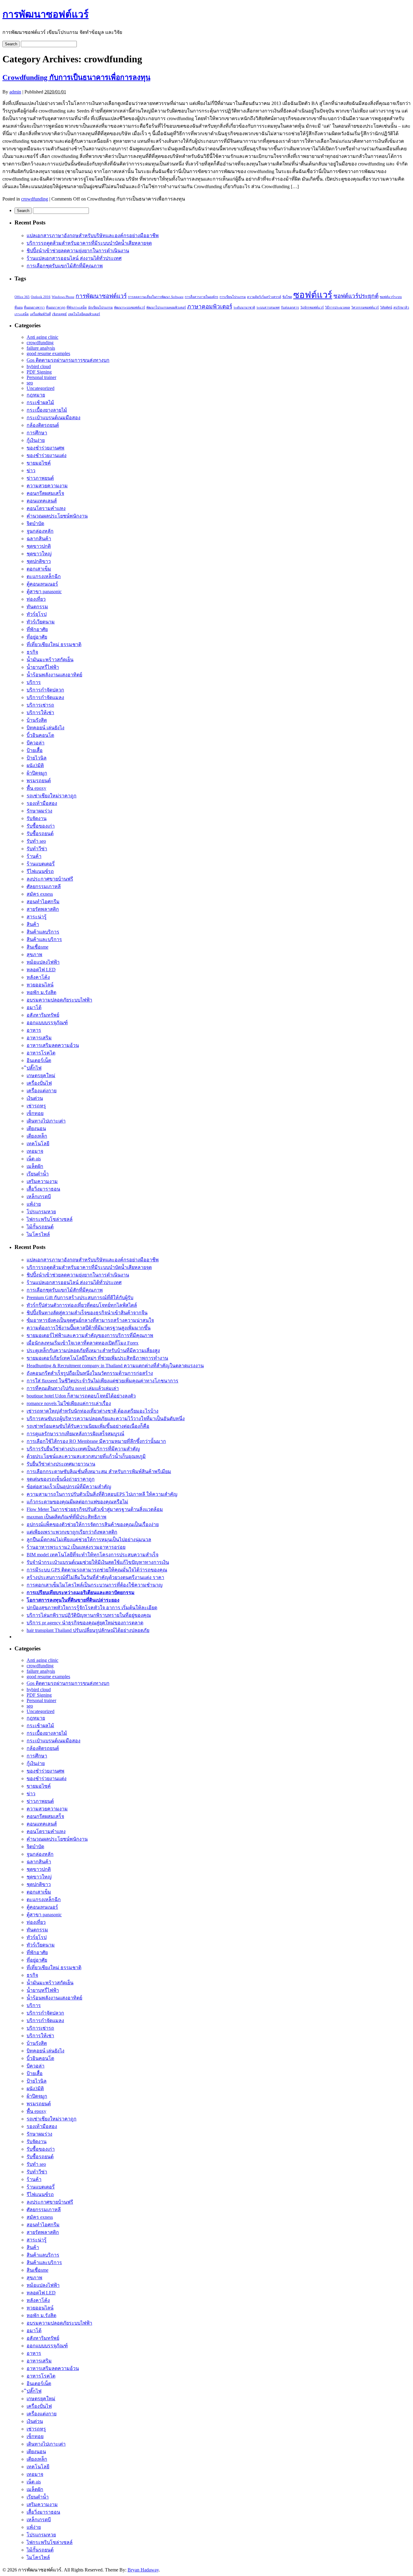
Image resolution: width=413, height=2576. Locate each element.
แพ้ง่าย (34, 1204)
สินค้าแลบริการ (43, 932)
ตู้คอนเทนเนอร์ (42, 584)
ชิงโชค (287, 297)
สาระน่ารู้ (37, 917)
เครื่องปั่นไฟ (39, 1083)
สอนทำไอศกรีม (43, 902)
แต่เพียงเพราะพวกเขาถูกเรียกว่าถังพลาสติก (72, 1532)
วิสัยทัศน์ (386, 307)
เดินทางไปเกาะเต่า (46, 1121)
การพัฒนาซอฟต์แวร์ (46, 14)
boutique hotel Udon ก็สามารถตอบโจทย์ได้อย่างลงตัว (81, 1396)
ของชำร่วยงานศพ (46, 448)
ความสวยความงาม (47, 486)
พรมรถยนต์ (39, 781)
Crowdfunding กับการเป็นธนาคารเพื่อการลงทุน (76, 77)
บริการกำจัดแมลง (45, 697)
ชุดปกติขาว (39, 561)
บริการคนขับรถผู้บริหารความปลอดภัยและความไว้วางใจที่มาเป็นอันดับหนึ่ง (106, 1419)
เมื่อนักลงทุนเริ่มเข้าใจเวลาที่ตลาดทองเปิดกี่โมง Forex (83, 1343)
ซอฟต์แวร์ (313, 295)
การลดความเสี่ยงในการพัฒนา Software (156, 297)
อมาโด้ (34, 1007)
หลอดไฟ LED (41, 970)
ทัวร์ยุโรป (37, 614)
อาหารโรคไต (41, 1053)
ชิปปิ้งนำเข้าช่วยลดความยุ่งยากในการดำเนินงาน (78, 251)
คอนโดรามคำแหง (46, 508)
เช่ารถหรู (36, 1106)
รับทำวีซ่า (37, 849)
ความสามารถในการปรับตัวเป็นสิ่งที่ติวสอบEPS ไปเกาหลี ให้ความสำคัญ (102, 1494)
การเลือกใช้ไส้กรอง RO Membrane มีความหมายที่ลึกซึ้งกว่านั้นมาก (96, 1441)
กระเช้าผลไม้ (40, 402)
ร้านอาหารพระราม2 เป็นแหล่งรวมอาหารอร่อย (76, 1547)
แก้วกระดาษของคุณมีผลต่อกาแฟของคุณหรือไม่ (77, 1502)
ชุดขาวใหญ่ (39, 554)
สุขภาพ (34, 955)
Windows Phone (63, 297)
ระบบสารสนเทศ (268, 307)
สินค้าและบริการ (44, 939)
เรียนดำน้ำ (38, 1174)
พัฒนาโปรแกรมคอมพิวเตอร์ (166, 307)
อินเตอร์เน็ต (39, 1060)
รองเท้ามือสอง (42, 803)
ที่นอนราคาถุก (56, 307)
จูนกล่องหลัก (40, 531)
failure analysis (41, 348)
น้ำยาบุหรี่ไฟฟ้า (43, 667)
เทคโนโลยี (38, 1144)
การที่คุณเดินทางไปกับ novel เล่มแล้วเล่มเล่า (73, 1388)
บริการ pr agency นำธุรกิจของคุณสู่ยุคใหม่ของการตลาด (85, 1623)
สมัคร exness (40, 894)
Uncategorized (41, 388)
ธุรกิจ (32, 652)
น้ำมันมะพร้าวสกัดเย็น (50, 660)
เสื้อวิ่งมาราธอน (43, 1189)
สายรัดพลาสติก (43, 909)
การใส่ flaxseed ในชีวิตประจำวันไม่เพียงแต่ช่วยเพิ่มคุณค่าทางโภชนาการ (102, 1381)
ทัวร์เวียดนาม (41, 622)
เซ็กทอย (35, 1113)
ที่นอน (19, 307)
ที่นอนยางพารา (34, 307)
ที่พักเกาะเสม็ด (77, 307)
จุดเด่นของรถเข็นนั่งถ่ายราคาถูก (61, 1479)
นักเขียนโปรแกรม (100, 307)
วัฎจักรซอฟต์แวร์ (312, 307)
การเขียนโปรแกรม (233, 297)
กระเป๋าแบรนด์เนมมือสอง (54, 418)
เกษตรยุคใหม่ (41, 1076)
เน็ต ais (34, 1159)
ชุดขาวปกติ (39, 546)
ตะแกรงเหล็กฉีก (44, 576)
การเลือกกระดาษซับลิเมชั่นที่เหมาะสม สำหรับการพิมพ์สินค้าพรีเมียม (99, 1471)
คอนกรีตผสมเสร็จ (45, 493)
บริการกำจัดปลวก (45, 690)
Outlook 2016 (41, 297)
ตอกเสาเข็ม (39, 569)
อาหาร (34, 1030)
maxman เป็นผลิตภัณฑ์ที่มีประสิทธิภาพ (67, 1517)
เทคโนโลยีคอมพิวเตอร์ (84, 314)
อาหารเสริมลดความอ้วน (53, 1045)
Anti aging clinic (42, 337)
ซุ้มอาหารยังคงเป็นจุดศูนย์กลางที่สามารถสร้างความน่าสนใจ (90, 1320)
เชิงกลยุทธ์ (59, 314)
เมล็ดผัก (35, 1166)
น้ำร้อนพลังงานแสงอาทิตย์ (54, 675)
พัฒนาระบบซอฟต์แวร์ (130, 307)
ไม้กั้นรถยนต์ (40, 1227)
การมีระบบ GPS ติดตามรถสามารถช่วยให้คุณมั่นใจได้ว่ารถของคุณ (97, 1570)
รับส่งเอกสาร (290, 307)
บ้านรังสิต (37, 720)
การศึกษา (37, 433)
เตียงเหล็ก (37, 1136)
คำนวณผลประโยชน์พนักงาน (57, 516)
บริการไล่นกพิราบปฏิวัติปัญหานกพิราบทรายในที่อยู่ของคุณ (89, 1615)
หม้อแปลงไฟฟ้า (43, 962)
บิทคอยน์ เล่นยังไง (46, 728)
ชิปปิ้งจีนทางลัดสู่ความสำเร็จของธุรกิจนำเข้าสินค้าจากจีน (87, 1313)
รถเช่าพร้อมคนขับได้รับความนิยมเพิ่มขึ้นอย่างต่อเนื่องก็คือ (88, 1426)
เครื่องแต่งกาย (42, 1091)
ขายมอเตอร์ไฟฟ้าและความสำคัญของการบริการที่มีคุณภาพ (90, 1335)
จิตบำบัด (35, 523)
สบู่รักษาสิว (401, 307)
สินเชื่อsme (37, 947)
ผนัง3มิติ (35, 765)
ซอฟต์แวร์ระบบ (391, 297)
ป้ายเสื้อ (35, 750)
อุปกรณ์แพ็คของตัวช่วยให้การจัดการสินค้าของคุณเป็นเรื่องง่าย (93, 1524)
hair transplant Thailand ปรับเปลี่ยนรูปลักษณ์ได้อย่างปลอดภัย (88, 1630)
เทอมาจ (35, 1151)
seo (30, 383)
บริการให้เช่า (40, 713)
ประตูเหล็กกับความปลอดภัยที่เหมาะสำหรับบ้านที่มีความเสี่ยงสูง (93, 1350)
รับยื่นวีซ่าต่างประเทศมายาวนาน (61, 1464)
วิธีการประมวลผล (338, 307)
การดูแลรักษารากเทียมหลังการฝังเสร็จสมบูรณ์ (75, 1434)
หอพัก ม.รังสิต (41, 992)
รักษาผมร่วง (39, 811)
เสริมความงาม (42, 1181)
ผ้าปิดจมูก (37, 773)
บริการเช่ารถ (40, 705)
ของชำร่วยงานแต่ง (47, 455)
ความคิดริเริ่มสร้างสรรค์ (264, 297)
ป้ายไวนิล (37, 758)
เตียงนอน (36, 1128)
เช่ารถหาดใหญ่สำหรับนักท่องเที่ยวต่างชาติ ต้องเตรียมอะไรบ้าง (93, 1411)
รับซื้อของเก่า (41, 826)
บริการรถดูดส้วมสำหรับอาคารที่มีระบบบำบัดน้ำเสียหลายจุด (89, 243)
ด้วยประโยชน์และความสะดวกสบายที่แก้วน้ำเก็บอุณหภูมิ (86, 1456)
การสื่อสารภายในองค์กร (202, 297)
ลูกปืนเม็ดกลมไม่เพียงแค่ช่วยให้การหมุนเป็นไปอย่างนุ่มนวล (89, 1540)
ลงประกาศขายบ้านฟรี (50, 879)
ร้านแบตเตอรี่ (41, 864)
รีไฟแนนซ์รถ (40, 871)
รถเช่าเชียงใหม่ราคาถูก (52, 796)
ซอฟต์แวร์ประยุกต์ (356, 296)
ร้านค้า (34, 856)
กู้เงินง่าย (36, 440)
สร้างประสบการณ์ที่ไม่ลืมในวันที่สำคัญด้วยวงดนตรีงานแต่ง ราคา (95, 1577)
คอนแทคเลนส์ (42, 501)
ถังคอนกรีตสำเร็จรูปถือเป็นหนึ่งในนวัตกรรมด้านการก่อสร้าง (90, 1373)
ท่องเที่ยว (36, 599)
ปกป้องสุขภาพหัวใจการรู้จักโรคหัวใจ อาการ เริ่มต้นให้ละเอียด (92, 1608)
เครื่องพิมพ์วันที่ (40, 314)
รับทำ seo (36, 841)
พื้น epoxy (36, 788)
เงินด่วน (35, 1098)
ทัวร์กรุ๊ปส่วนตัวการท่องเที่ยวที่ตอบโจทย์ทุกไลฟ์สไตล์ (82, 1305)
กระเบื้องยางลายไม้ (47, 410)
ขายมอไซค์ (39, 463)
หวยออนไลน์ (40, 985)
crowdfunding (35, 199)
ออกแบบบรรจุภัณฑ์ (47, 1023)
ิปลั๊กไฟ (34, 1068)
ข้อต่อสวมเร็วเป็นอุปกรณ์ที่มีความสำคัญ (69, 1487)
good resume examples (48, 353)
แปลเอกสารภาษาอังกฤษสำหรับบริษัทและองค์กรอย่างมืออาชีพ (93, 235)
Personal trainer (41, 377)
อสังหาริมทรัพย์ (43, 1015)
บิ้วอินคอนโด (40, 735)
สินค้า (33, 924)
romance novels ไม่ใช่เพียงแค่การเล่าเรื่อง (69, 1403)
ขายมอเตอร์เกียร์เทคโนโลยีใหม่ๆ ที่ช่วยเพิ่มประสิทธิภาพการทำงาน (97, 1358)
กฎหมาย (36, 395)
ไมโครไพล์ (38, 1234)
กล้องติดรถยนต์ (43, 425)
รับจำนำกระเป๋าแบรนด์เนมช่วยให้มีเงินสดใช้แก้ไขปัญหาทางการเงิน (98, 1562)
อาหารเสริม (39, 1038)
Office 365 (22, 297)
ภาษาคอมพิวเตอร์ (210, 307)
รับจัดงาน (37, 818)
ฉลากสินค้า (39, 539)
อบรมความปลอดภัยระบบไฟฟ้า (59, 1000)
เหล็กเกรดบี (39, 1196)
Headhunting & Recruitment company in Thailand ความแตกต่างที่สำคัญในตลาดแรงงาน (115, 1366)
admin (15, 92)
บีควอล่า (36, 743)
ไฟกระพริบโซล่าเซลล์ (50, 1219)
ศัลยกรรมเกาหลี (44, 886)
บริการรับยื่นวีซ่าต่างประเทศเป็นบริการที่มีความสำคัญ (83, 1449)
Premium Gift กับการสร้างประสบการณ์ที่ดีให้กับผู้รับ (80, 1298)
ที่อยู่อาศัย (37, 637)
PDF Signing (39, 372)
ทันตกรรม (37, 607)
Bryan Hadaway (143, 2570)
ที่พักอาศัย (37, 629)
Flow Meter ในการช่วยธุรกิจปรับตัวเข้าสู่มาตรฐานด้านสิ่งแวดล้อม (95, 1509)
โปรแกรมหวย (41, 1212)
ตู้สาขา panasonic (44, 592)
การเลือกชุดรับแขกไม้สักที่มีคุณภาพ (65, 266)
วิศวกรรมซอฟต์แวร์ (365, 307)
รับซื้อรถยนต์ (40, 834)
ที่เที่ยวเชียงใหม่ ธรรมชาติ (54, 644)
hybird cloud (39, 366)
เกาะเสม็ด (22, 314)
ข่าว (31, 471)
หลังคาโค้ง (38, 977)
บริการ (34, 682)
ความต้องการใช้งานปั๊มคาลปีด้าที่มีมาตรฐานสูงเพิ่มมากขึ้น (89, 1328)
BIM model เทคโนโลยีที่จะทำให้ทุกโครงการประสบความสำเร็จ (93, 1555)
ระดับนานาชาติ (244, 307)
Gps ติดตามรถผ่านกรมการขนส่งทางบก (68, 360)
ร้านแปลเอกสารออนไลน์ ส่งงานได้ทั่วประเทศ (74, 258)
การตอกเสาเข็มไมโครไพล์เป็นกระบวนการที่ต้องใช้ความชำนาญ (95, 1585)
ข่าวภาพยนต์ (40, 478)
